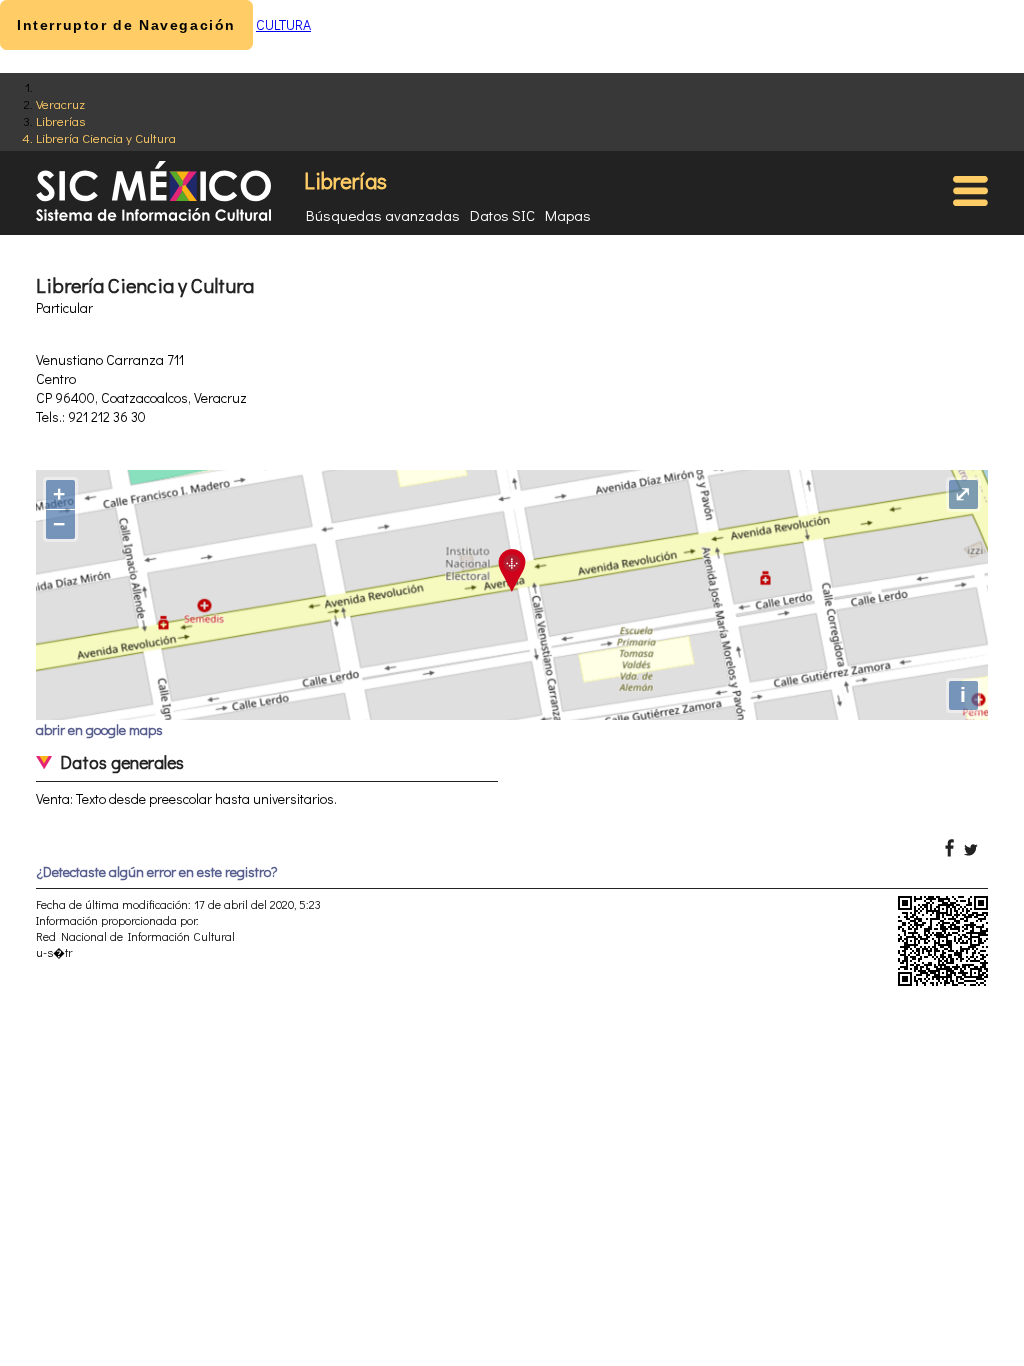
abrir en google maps (99, 729)
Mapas (568, 215)
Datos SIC (502, 215)
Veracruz (60, 103)
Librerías (60, 120)
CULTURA (283, 24)
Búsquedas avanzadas (383, 215)
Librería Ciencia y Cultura (106, 137)
